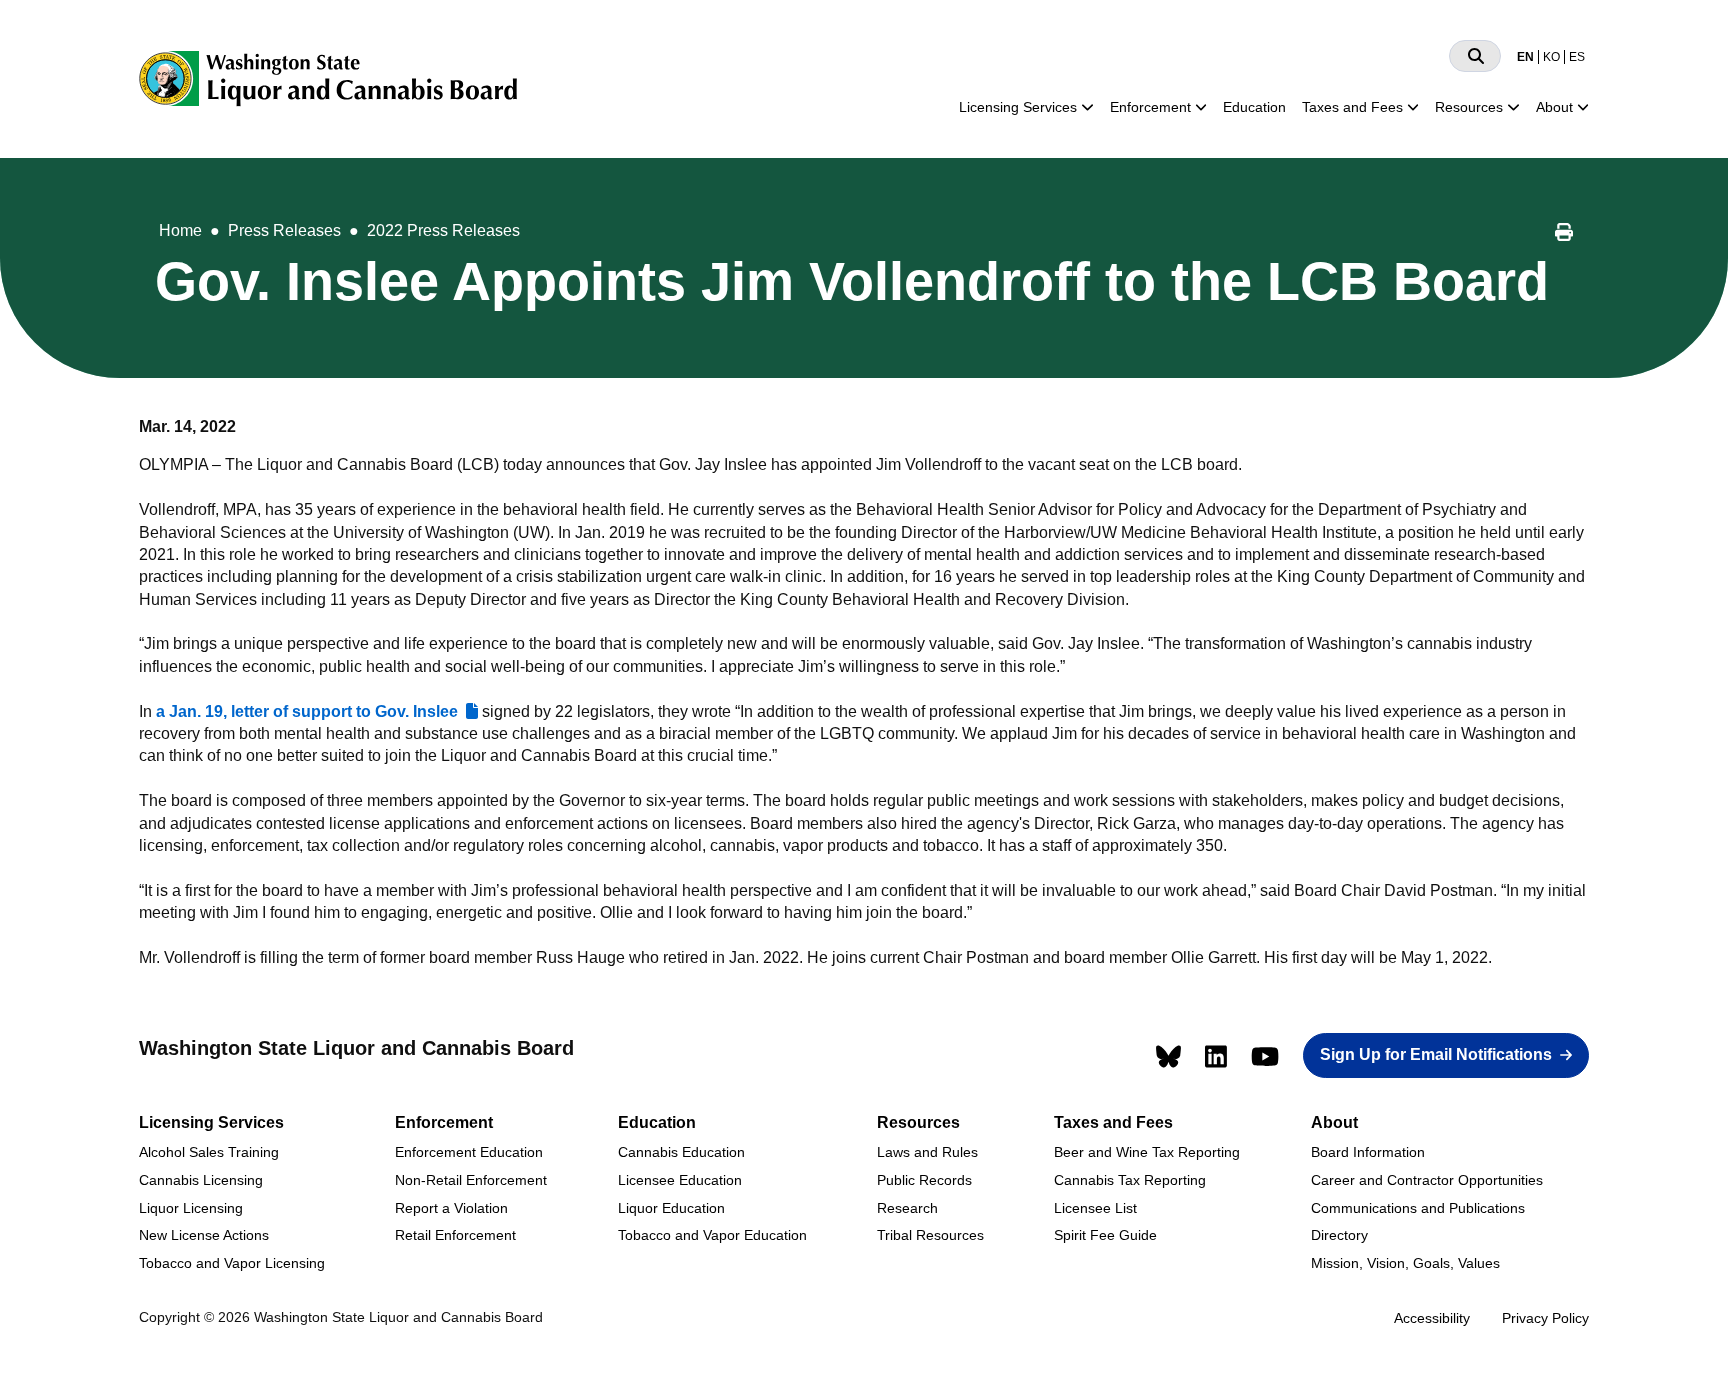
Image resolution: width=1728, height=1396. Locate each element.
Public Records (924, 1180)
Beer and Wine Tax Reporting (1147, 1152)
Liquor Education (671, 1208)
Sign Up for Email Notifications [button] (1436, 1054)
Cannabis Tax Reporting (1130, 1180)
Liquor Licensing (191, 1208)
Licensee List (1095, 1208)
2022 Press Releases (443, 230)
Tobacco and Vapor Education (712, 1235)
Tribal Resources (930, 1235)
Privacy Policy (1545, 1318)
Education (1254, 107)
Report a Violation (451, 1208)
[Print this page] (1564, 235)
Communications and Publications (1418, 1208)
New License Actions (204, 1235)
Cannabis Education (681, 1152)
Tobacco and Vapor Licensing (232, 1263)
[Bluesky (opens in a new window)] (1168, 1056)
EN (1525, 57)
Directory (1339, 1235)
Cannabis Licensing (201, 1180)
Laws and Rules (927, 1152)
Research (907, 1208)
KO (1551, 57)
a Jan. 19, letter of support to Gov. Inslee (307, 711)
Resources (1469, 107)
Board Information (1368, 1152)
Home (180, 230)
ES (1577, 57)
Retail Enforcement (455, 1235)
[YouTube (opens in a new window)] (1265, 1056)
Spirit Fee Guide (1105, 1235)
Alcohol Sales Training (209, 1152)
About (1554, 107)
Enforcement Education (469, 1152)
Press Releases (284, 230)
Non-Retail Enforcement (471, 1180)
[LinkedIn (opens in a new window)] (1216, 1056)
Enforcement (1150, 107)
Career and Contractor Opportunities (1427, 1180)
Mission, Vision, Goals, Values (1405, 1263)
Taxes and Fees (1352, 107)
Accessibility (1432, 1318)
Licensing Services (1018, 107)
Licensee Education (680, 1180)
